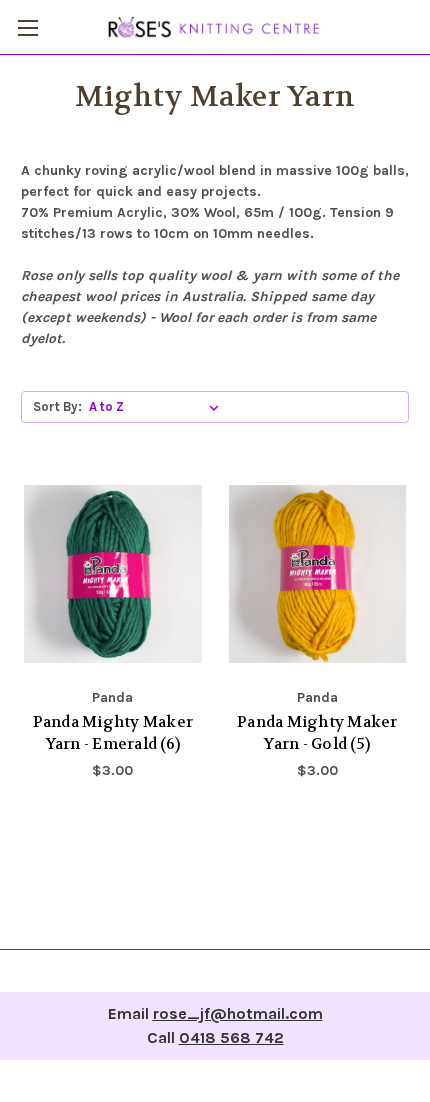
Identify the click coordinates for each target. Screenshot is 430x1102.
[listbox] (158, 407)
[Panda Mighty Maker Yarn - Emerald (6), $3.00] (113, 574)
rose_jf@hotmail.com (238, 1013)
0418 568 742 (231, 1037)
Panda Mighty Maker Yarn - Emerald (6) (113, 733)
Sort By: (57, 406)
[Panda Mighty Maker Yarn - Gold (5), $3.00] (318, 574)
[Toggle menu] (27, 27)
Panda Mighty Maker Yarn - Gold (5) (317, 733)
